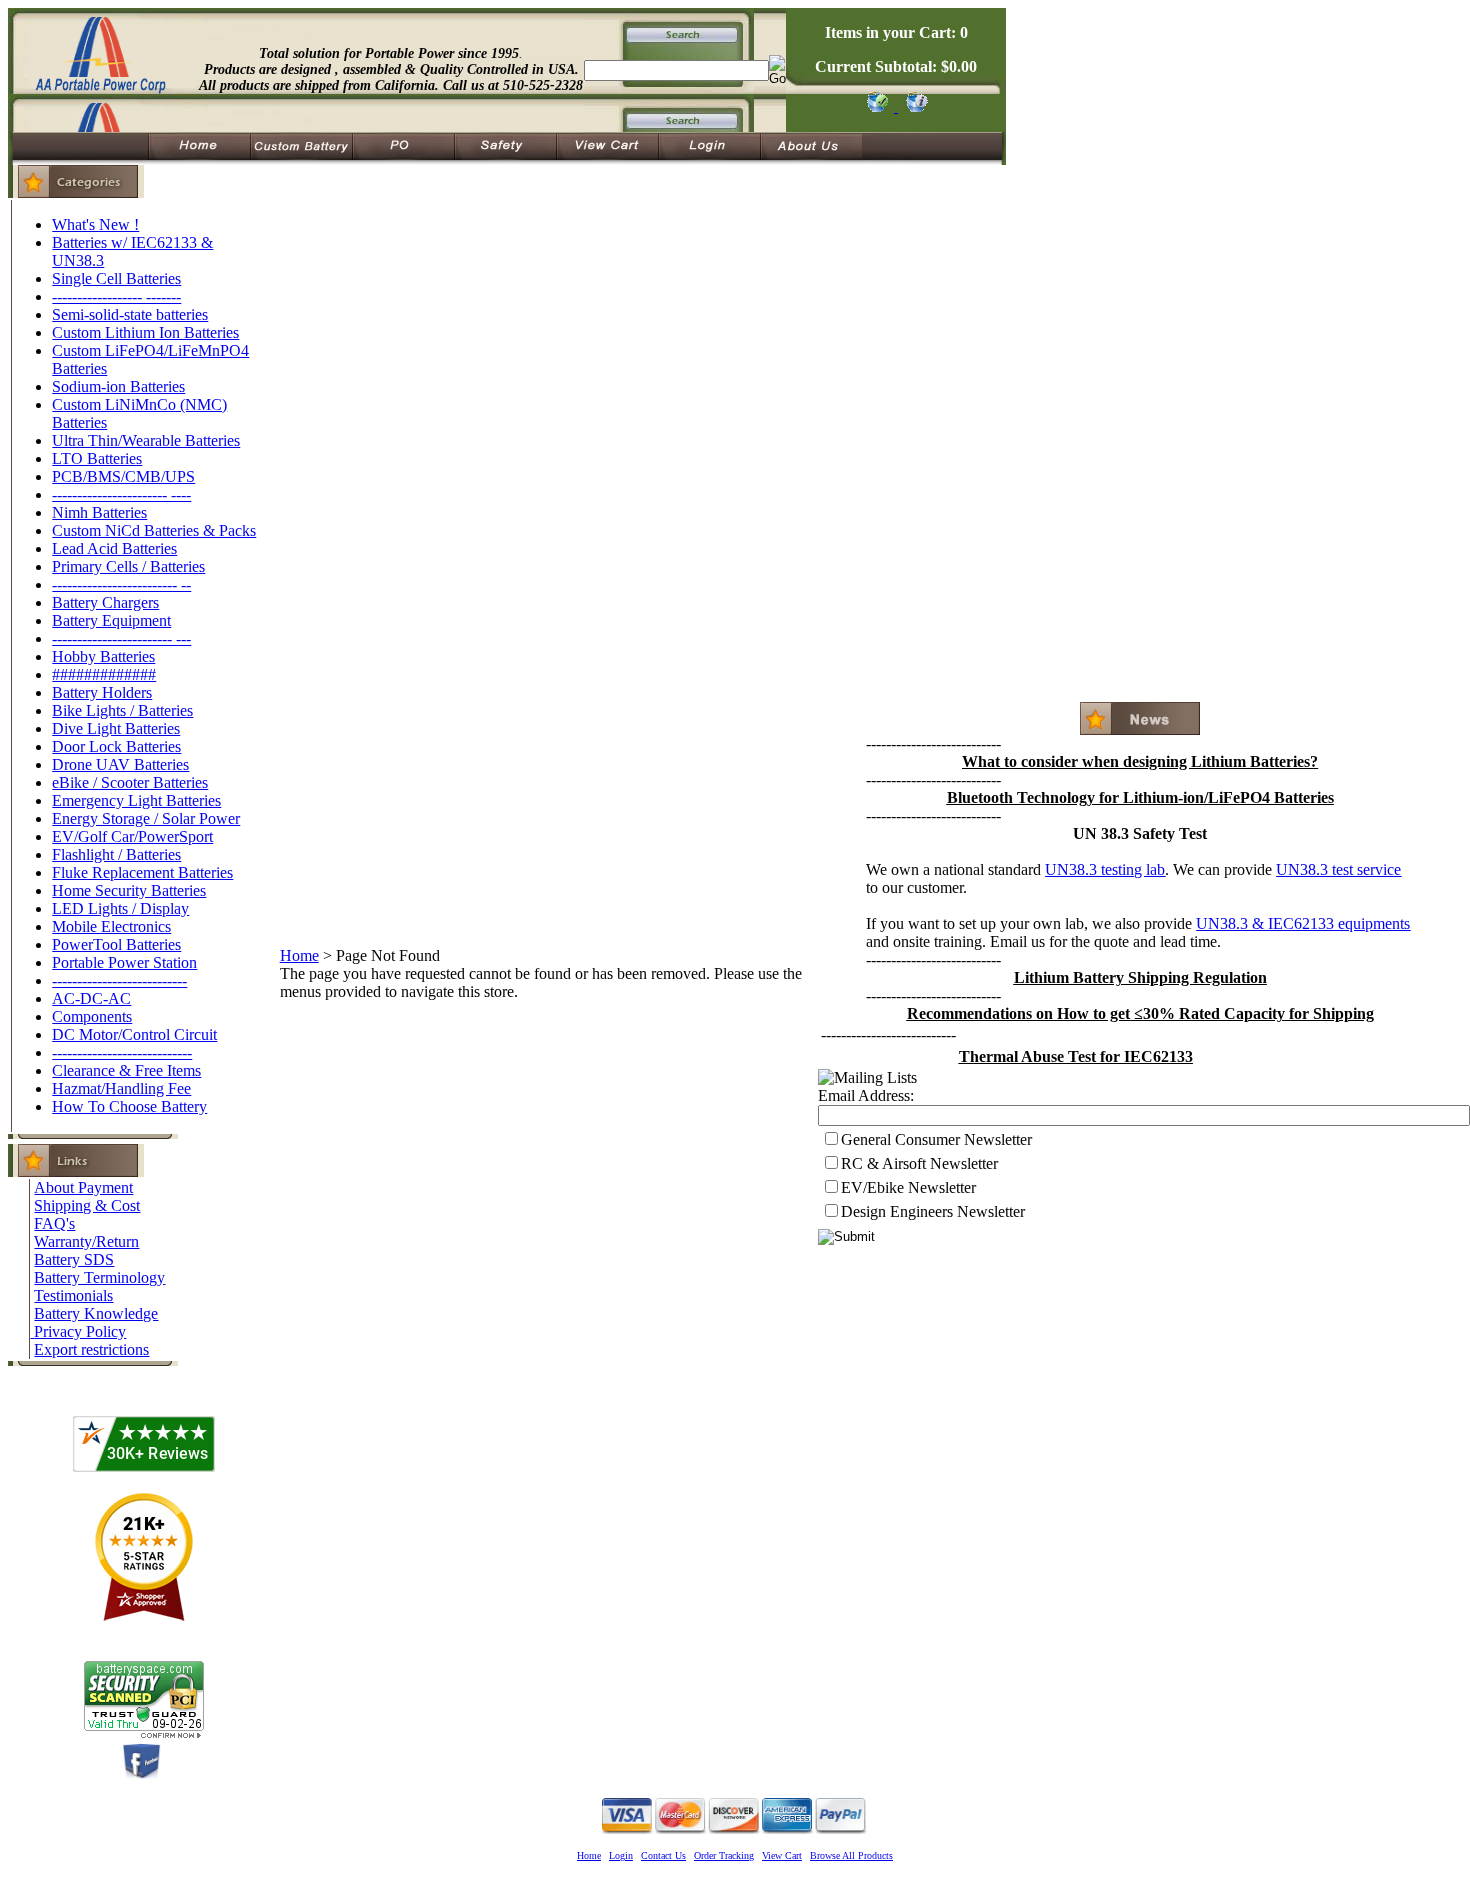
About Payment (83, 1187)
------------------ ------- (116, 296)
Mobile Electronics (111, 926)
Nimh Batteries (99, 512)
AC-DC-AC (91, 998)
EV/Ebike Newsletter (908, 1187)
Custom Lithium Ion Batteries (145, 332)
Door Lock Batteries (116, 746)
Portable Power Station (124, 962)
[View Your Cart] (913, 106)
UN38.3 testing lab (1105, 869)
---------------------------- (122, 1052)
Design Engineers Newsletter (933, 1211)
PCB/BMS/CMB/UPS (123, 476)
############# (104, 674)
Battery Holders (102, 692)
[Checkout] (876, 106)
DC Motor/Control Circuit (134, 1034)
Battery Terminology (99, 1277)
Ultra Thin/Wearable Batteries (146, 440)
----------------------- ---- (121, 494)
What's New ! (95, 224)
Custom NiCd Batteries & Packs (154, 530)
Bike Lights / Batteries (122, 710)
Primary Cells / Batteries (128, 566)
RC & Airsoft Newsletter (919, 1163)
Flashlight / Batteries (116, 854)
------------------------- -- (121, 584)
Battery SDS (74, 1259)
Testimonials (73, 1295)
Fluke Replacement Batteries (142, 872)
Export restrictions (91, 1349)
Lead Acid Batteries (114, 548)
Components (92, 1016)
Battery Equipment (111, 620)
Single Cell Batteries (116, 278)
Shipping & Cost (87, 1205)
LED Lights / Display (120, 908)
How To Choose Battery (129, 1106)
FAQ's (54, 1223)
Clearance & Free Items (126, 1070)
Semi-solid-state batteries (130, 314)
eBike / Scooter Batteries (130, 782)
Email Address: (866, 1095)
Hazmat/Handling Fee (121, 1088)
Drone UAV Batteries (120, 764)
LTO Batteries (97, 458)
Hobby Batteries (103, 656)
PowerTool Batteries (116, 944)
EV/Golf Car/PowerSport (132, 836)
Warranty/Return (86, 1241)
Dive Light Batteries (116, 728)
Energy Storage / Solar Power (146, 818)
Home (299, 955)
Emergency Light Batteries (136, 800)
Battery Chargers (105, 602)
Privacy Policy (80, 1331)
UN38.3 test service (1338, 869)
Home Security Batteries (129, 890)
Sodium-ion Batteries (118, 386)
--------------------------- (119, 980)
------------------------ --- (121, 638)
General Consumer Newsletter (936, 1139)
